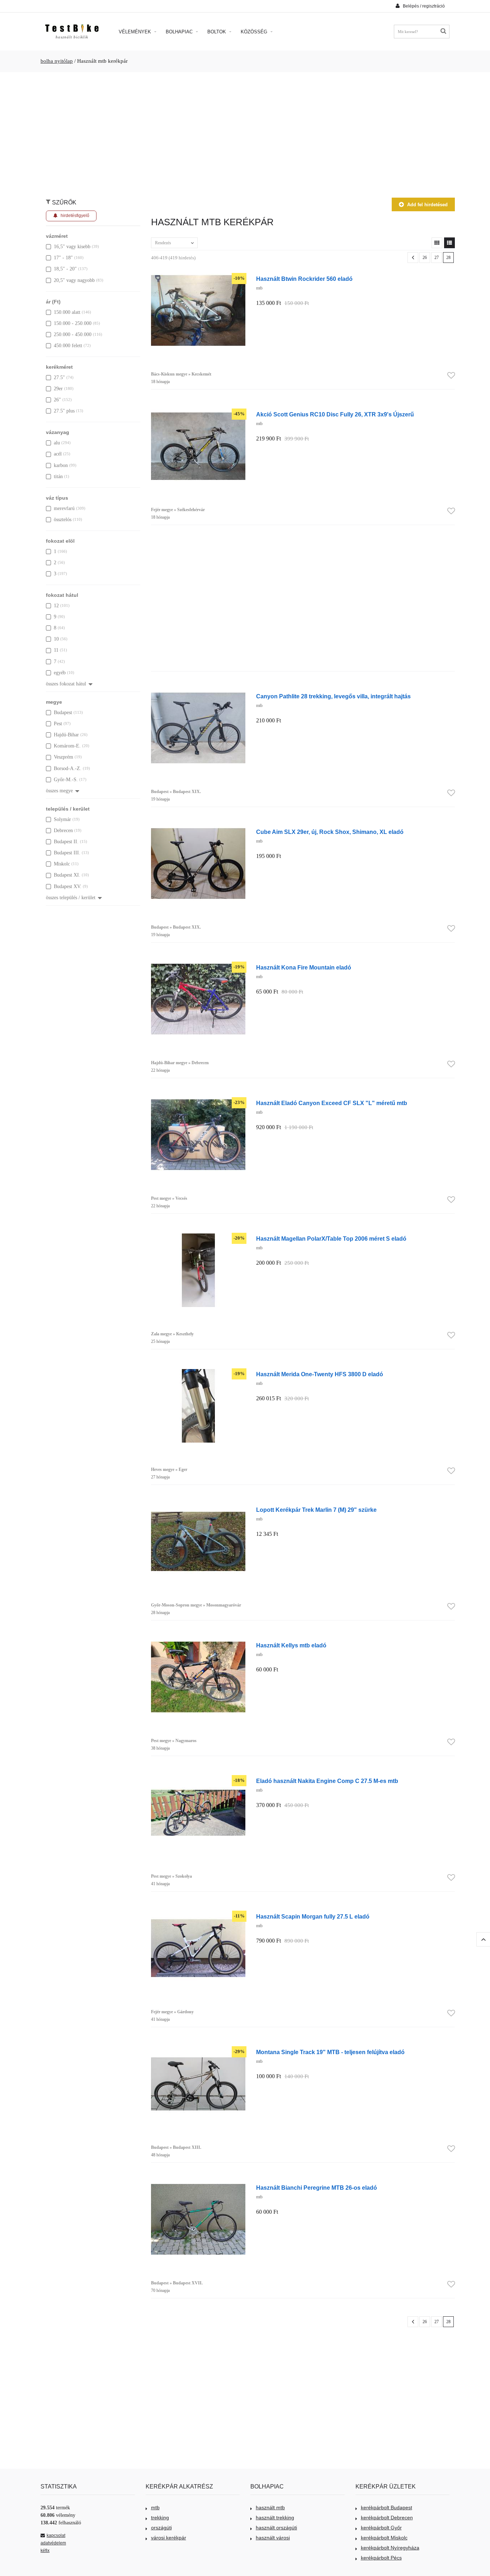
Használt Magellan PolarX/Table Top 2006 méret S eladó (331, 1239)
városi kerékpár (169, 2538)
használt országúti (276, 2528)
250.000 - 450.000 (73, 334)
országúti (161, 2528)
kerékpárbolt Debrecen (387, 2518)
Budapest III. (67, 853)
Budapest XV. (68, 886)
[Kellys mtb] (198, 1644)
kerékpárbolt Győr (381, 2528)
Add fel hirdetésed (427, 205)
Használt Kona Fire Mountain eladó (304, 967)
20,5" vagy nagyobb (74, 280)
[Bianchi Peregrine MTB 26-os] (198, 2186)
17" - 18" (63, 258)
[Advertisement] (245, 131)
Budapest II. (66, 842)
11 (56, 650)
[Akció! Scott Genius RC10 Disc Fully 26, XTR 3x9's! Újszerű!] (198, 413)
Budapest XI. (67, 875)
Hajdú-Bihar (66, 735)
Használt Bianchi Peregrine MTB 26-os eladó (317, 2188)
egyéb (60, 673)
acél (58, 454)
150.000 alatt (67, 312)
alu (57, 443)
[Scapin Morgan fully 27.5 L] (198, 1915)
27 (437, 258)
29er (58, 389)
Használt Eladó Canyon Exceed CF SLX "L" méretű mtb (332, 1103)
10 (56, 639)
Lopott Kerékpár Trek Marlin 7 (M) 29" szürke (316, 1510)
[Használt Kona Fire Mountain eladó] (198, 966)
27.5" (59, 378)
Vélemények (136, 32)
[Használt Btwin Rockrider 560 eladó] (198, 277)
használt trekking (275, 2518)
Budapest (63, 713)
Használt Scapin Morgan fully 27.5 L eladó (313, 1916)
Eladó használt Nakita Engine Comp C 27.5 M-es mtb (327, 1781)
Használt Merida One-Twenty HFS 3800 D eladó (320, 1374)
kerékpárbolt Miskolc (384, 2538)
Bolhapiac (180, 32)
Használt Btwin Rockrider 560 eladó (304, 279)
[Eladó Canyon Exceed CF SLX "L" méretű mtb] (198, 1102)
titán (58, 476)
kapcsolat (56, 2535)
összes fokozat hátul (66, 684)
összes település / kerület (71, 898)
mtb (155, 2507)
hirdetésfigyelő (75, 216)
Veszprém (63, 757)
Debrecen (63, 831)
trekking (160, 2518)
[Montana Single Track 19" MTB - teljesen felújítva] (198, 2051)
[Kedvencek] (451, 376)
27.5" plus (64, 411)
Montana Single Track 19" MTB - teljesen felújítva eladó (330, 2052)
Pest (58, 724)
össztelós (63, 520)
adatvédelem (53, 2543)
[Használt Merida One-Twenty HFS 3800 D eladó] (198, 1373)
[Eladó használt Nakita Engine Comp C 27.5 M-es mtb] (198, 1780)
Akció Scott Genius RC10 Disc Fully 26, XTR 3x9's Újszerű (335, 414)
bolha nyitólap (57, 61)
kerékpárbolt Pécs (381, 2558)
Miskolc (62, 864)
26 (425, 258)
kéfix (45, 2551)
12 (56, 606)
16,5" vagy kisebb (72, 247)
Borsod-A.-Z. (68, 768)
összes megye (59, 791)
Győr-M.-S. (66, 780)
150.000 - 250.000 (73, 323)
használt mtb (270, 2507)
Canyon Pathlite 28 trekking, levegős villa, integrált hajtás (333, 696)
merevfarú (64, 508)
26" (57, 400)
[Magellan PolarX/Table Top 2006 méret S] (198, 1237)
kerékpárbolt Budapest (387, 2507)
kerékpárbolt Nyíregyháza (390, 2548)
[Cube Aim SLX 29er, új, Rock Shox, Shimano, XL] (198, 831)
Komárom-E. (67, 746)
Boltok (217, 32)
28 (448, 258)
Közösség (255, 32)
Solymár (62, 819)
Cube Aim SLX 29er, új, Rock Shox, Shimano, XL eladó (330, 832)
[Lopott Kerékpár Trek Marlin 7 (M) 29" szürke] (198, 1508)
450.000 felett (68, 346)
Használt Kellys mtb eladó (291, 1645)
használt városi (273, 2538)
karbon (61, 465)
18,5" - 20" (65, 269)
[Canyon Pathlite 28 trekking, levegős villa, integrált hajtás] (198, 695)
